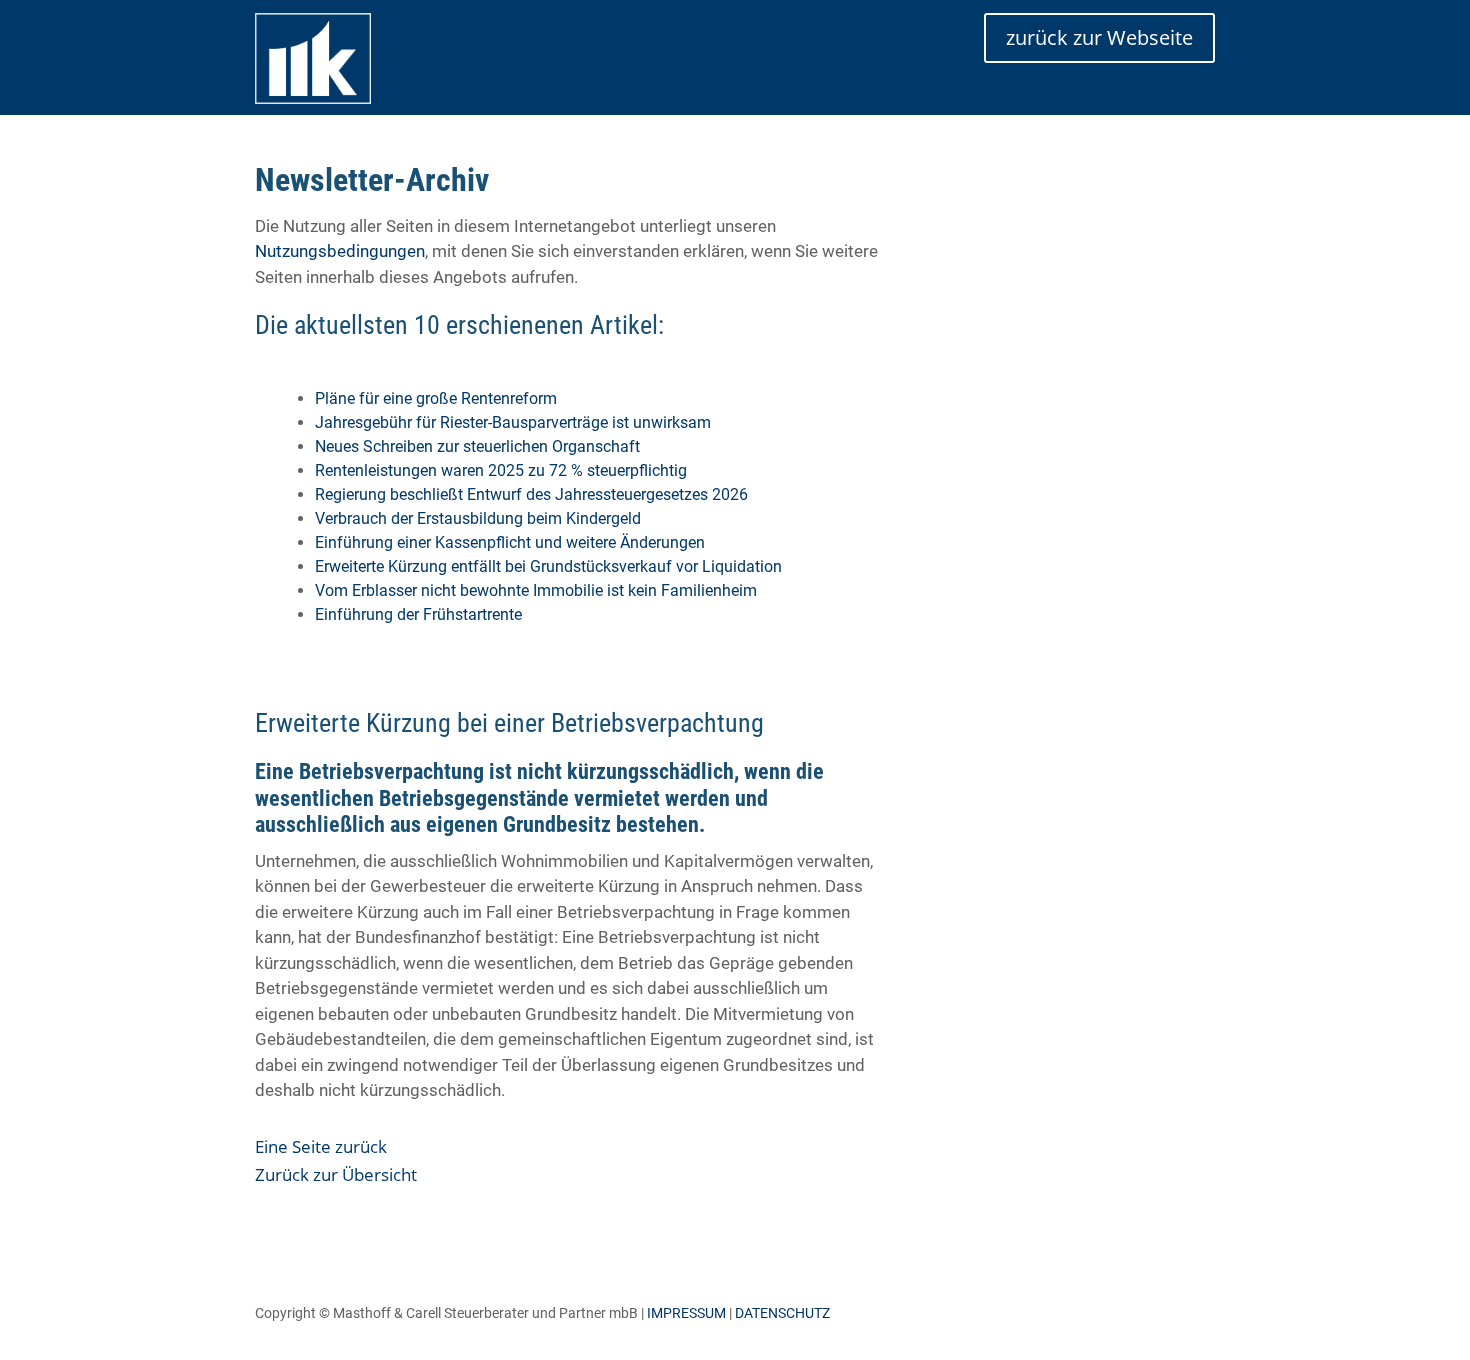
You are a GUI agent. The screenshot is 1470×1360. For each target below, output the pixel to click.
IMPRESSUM (686, 1313)
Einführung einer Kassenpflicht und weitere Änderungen (510, 542)
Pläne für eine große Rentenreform (436, 398)
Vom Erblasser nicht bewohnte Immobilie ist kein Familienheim (536, 590)
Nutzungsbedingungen (340, 251)
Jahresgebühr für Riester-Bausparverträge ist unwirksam (513, 422)
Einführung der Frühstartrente (418, 614)
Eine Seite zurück (321, 1146)
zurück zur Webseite (1099, 37)
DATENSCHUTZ (782, 1313)
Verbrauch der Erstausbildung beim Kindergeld (478, 518)
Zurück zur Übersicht (336, 1174)
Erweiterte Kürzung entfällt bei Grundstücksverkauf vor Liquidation (548, 566)
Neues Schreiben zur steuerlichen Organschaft (477, 446)
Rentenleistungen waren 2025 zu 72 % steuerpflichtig (501, 470)
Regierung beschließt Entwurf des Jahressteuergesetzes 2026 (531, 494)
